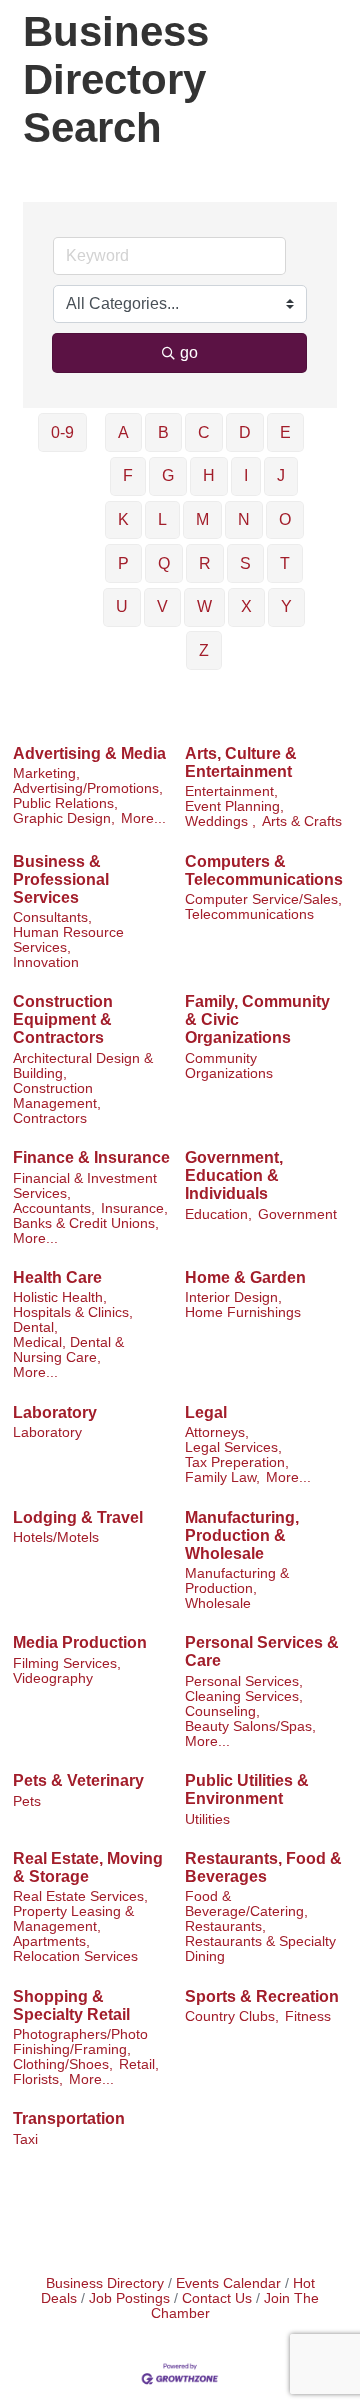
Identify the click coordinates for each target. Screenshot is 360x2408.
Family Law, (222, 1477)
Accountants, (54, 1208)
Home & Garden (245, 1277)
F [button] (128, 475)
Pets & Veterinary (78, 1780)
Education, (218, 1214)
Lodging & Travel (78, 1517)
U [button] (122, 606)
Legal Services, (233, 1447)
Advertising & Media (89, 753)
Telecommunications (249, 914)
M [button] (202, 519)
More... (143, 818)
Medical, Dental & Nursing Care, (68, 1350)
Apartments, (51, 1941)
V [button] (162, 606)
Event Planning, (234, 806)
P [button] (123, 563)
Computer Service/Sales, (263, 899)
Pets (27, 1801)
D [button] (245, 432)
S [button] (245, 563)
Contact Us (217, 2298)
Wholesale (218, 1603)
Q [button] (164, 563)
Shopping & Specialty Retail (71, 2005)
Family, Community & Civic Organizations (257, 1019)
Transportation (69, 2118)
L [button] (162, 519)
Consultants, (52, 917)
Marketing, (46, 773)
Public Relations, (65, 803)
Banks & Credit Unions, (86, 1223)
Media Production (80, 1642)
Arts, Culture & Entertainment (241, 762)
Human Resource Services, (68, 940)
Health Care (57, 1277)
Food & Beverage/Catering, (246, 1904)
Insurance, (134, 1208)
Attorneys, (217, 1432)
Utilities (207, 1819)
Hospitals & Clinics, (73, 1312)
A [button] (123, 432)
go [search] (189, 352)
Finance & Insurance (91, 1157)
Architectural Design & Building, (83, 1066)
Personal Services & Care (262, 1651)
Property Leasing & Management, (73, 1919)
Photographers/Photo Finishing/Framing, (80, 2042)
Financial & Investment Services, (85, 1186)
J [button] (281, 475)
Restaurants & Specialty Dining (260, 1949)
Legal (206, 1412)
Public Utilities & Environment (247, 1789)
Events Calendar (228, 2283)
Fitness (308, 2016)
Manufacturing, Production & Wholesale (242, 1535)
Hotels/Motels (56, 1537)
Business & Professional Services (61, 879)
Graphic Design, (64, 818)
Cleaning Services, (244, 1696)
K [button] (123, 519)
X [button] (246, 606)
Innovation (46, 962)
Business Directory (105, 2283)
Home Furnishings (243, 1312)
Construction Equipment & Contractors (63, 1019)
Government (297, 1214)
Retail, (139, 2064)
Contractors (50, 1118)
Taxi (25, 2139)
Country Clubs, (232, 2016)
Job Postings (129, 2298)
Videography (53, 1678)
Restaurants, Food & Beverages (263, 1867)
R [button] (205, 563)
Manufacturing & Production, (237, 1581)
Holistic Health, (60, 1297)
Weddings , (220, 821)
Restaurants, (225, 1926)
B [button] (163, 432)
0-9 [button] (62, 432)
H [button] (209, 475)
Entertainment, (231, 791)
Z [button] (204, 650)
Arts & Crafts (302, 821)
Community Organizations (229, 1066)
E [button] (285, 432)
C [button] (204, 432)
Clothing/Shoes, (63, 2064)
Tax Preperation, (237, 1462)
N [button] (244, 519)
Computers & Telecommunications (264, 870)
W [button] (204, 606)
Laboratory (55, 1412)
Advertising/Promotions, (88, 788)
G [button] (168, 475)
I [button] (246, 475)
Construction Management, (57, 1096)
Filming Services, (67, 1663)
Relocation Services (75, 1956)
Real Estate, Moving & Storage (88, 1867)
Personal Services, (244, 1681)
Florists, (38, 2079)
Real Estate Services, (80, 1896)
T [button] (285, 563)
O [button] (285, 519)
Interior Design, (233, 1297)
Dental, (35, 1327)
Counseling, (222, 1711)
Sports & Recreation (262, 1996)
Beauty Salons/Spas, (250, 1726)
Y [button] (286, 606)
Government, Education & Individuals (234, 1175)
